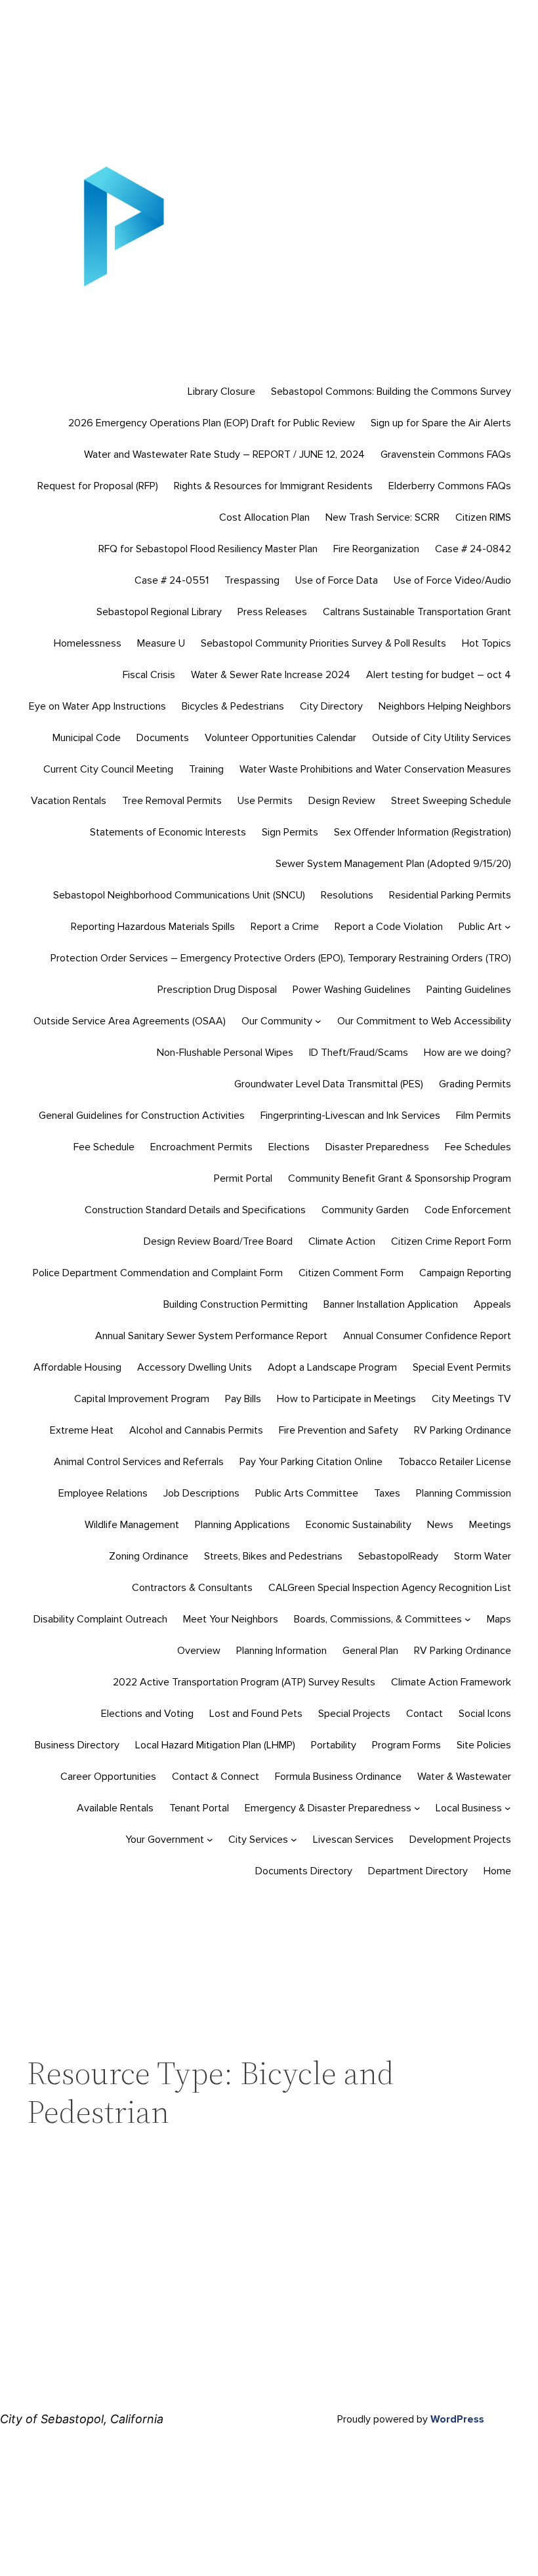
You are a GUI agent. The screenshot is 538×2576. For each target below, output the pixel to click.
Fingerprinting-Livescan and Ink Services (350, 1116)
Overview (199, 1651)
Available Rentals (115, 1808)
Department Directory (418, 1871)
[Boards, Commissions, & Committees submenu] (468, 1619)
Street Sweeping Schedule (451, 801)
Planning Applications (242, 1525)
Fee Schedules (478, 1147)
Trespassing (252, 580)
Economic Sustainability (359, 1525)
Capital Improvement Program (142, 1399)
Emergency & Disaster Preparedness (328, 1808)
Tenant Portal (199, 1808)
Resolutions (347, 895)
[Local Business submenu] (508, 1808)
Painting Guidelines (469, 990)
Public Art (480, 927)
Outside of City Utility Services (442, 738)
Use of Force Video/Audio (452, 580)
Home (497, 1871)
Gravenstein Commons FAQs (446, 454)
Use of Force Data (337, 580)
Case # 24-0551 (172, 580)
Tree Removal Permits (172, 801)
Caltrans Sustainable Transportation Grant (417, 612)
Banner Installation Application (391, 1304)
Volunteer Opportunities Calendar (280, 738)
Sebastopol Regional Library (159, 612)
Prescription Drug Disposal (217, 990)
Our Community (277, 1021)
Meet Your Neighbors (231, 1619)
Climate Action (342, 1241)
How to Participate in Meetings (346, 1399)
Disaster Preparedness (377, 1147)
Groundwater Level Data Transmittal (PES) (329, 1084)
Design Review (342, 801)
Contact (424, 1714)
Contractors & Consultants (192, 1588)
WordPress (457, 2419)
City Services (258, 1840)
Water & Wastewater (464, 1777)
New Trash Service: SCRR (383, 517)
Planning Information (281, 1651)
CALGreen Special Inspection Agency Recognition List (390, 1588)
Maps (499, 1619)
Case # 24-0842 (473, 549)
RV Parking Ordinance (463, 1430)
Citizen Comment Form (351, 1273)
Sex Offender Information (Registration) (423, 832)
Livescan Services (353, 1840)
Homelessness (88, 643)
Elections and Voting (147, 1714)
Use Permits (265, 801)
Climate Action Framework (451, 1682)
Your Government (165, 1840)
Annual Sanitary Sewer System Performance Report (211, 1336)
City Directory (331, 706)
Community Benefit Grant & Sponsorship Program (400, 1178)
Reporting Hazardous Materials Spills (153, 927)
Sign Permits (290, 832)
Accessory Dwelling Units (195, 1367)
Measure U (161, 643)
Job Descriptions (201, 1493)
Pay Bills (243, 1399)
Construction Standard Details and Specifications (195, 1210)
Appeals (492, 1304)
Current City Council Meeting (108, 769)
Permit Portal (243, 1178)
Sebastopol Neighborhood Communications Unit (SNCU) (179, 895)
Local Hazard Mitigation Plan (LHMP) (215, 1745)
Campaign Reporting (465, 1273)
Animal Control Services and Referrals (139, 1462)
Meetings (490, 1525)
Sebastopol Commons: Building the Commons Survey (391, 392)
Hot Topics (486, 643)
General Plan (370, 1651)
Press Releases (272, 612)
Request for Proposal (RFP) (98, 486)
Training (206, 769)
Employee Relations (103, 1493)
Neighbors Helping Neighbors (445, 706)
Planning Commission (464, 1493)
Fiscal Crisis (149, 675)
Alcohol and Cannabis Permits (196, 1430)
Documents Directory (304, 1871)
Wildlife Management (132, 1525)
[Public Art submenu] (508, 927)
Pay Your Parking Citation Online (311, 1462)
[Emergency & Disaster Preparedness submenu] (417, 1808)
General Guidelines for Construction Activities (142, 1116)
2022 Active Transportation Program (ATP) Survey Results (244, 1682)
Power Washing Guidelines (352, 990)
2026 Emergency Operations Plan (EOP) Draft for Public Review (212, 423)
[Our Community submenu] (318, 1021)
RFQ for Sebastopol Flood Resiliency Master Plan (208, 549)
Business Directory (77, 1745)
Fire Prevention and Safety (339, 1430)
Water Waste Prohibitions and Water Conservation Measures (375, 769)
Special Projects (354, 1714)
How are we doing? (467, 1053)
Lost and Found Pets (256, 1714)
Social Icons (485, 1714)
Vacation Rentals (69, 801)
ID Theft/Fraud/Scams (359, 1053)
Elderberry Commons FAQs (450, 486)
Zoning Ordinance (149, 1556)
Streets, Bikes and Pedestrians (273, 1556)
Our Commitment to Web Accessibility (424, 1021)
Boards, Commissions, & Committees (378, 1619)
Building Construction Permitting (236, 1304)
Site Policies (484, 1745)
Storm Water (483, 1556)
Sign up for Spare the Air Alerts (441, 423)
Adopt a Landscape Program (332, 1367)
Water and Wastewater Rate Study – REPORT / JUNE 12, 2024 (224, 454)
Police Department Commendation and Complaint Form (158, 1273)
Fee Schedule (104, 1147)
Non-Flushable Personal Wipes (225, 1053)
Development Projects (460, 1840)
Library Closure (221, 392)
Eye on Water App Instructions (97, 706)
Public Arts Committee (307, 1493)
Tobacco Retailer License (455, 1462)
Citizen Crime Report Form (451, 1241)
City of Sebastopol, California (82, 2419)
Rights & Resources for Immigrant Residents (273, 486)
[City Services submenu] (294, 1840)
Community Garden (365, 1210)
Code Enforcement (468, 1210)
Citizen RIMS (483, 517)
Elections (289, 1147)
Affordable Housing (77, 1367)
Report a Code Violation (389, 927)
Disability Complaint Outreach (100, 1619)
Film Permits (484, 1116)
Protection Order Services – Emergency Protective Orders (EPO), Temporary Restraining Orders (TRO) (281, 958)
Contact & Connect (216, 1777)
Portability (334, 1745)
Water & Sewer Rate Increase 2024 (271, 675)
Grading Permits (475, 1084)
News (440, 1525)
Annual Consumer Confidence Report (427, 1336)
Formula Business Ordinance (338, 1777)
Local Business (469, 1808)
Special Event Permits (462, 1367)
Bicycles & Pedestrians (233, 706)
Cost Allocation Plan (264, 517)
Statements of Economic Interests (168, 832)
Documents (163, 738)
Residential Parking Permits (450, 895)
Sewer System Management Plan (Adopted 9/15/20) (393, 864)
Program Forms (406, 1745)
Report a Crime (285, 927)
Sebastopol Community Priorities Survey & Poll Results (323, 643)
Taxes (387, 1493)
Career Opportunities (108, 1777)
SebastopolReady (398, 1556)
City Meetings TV (471, 1399)
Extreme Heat (82, 1430)
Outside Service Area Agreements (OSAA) (130, 1021)
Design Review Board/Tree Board (218, 1241)
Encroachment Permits (201, 1147)
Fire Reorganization (376, 549)
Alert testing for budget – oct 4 (439, 675)
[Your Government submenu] (210, 1840)
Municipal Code (87, 738)
